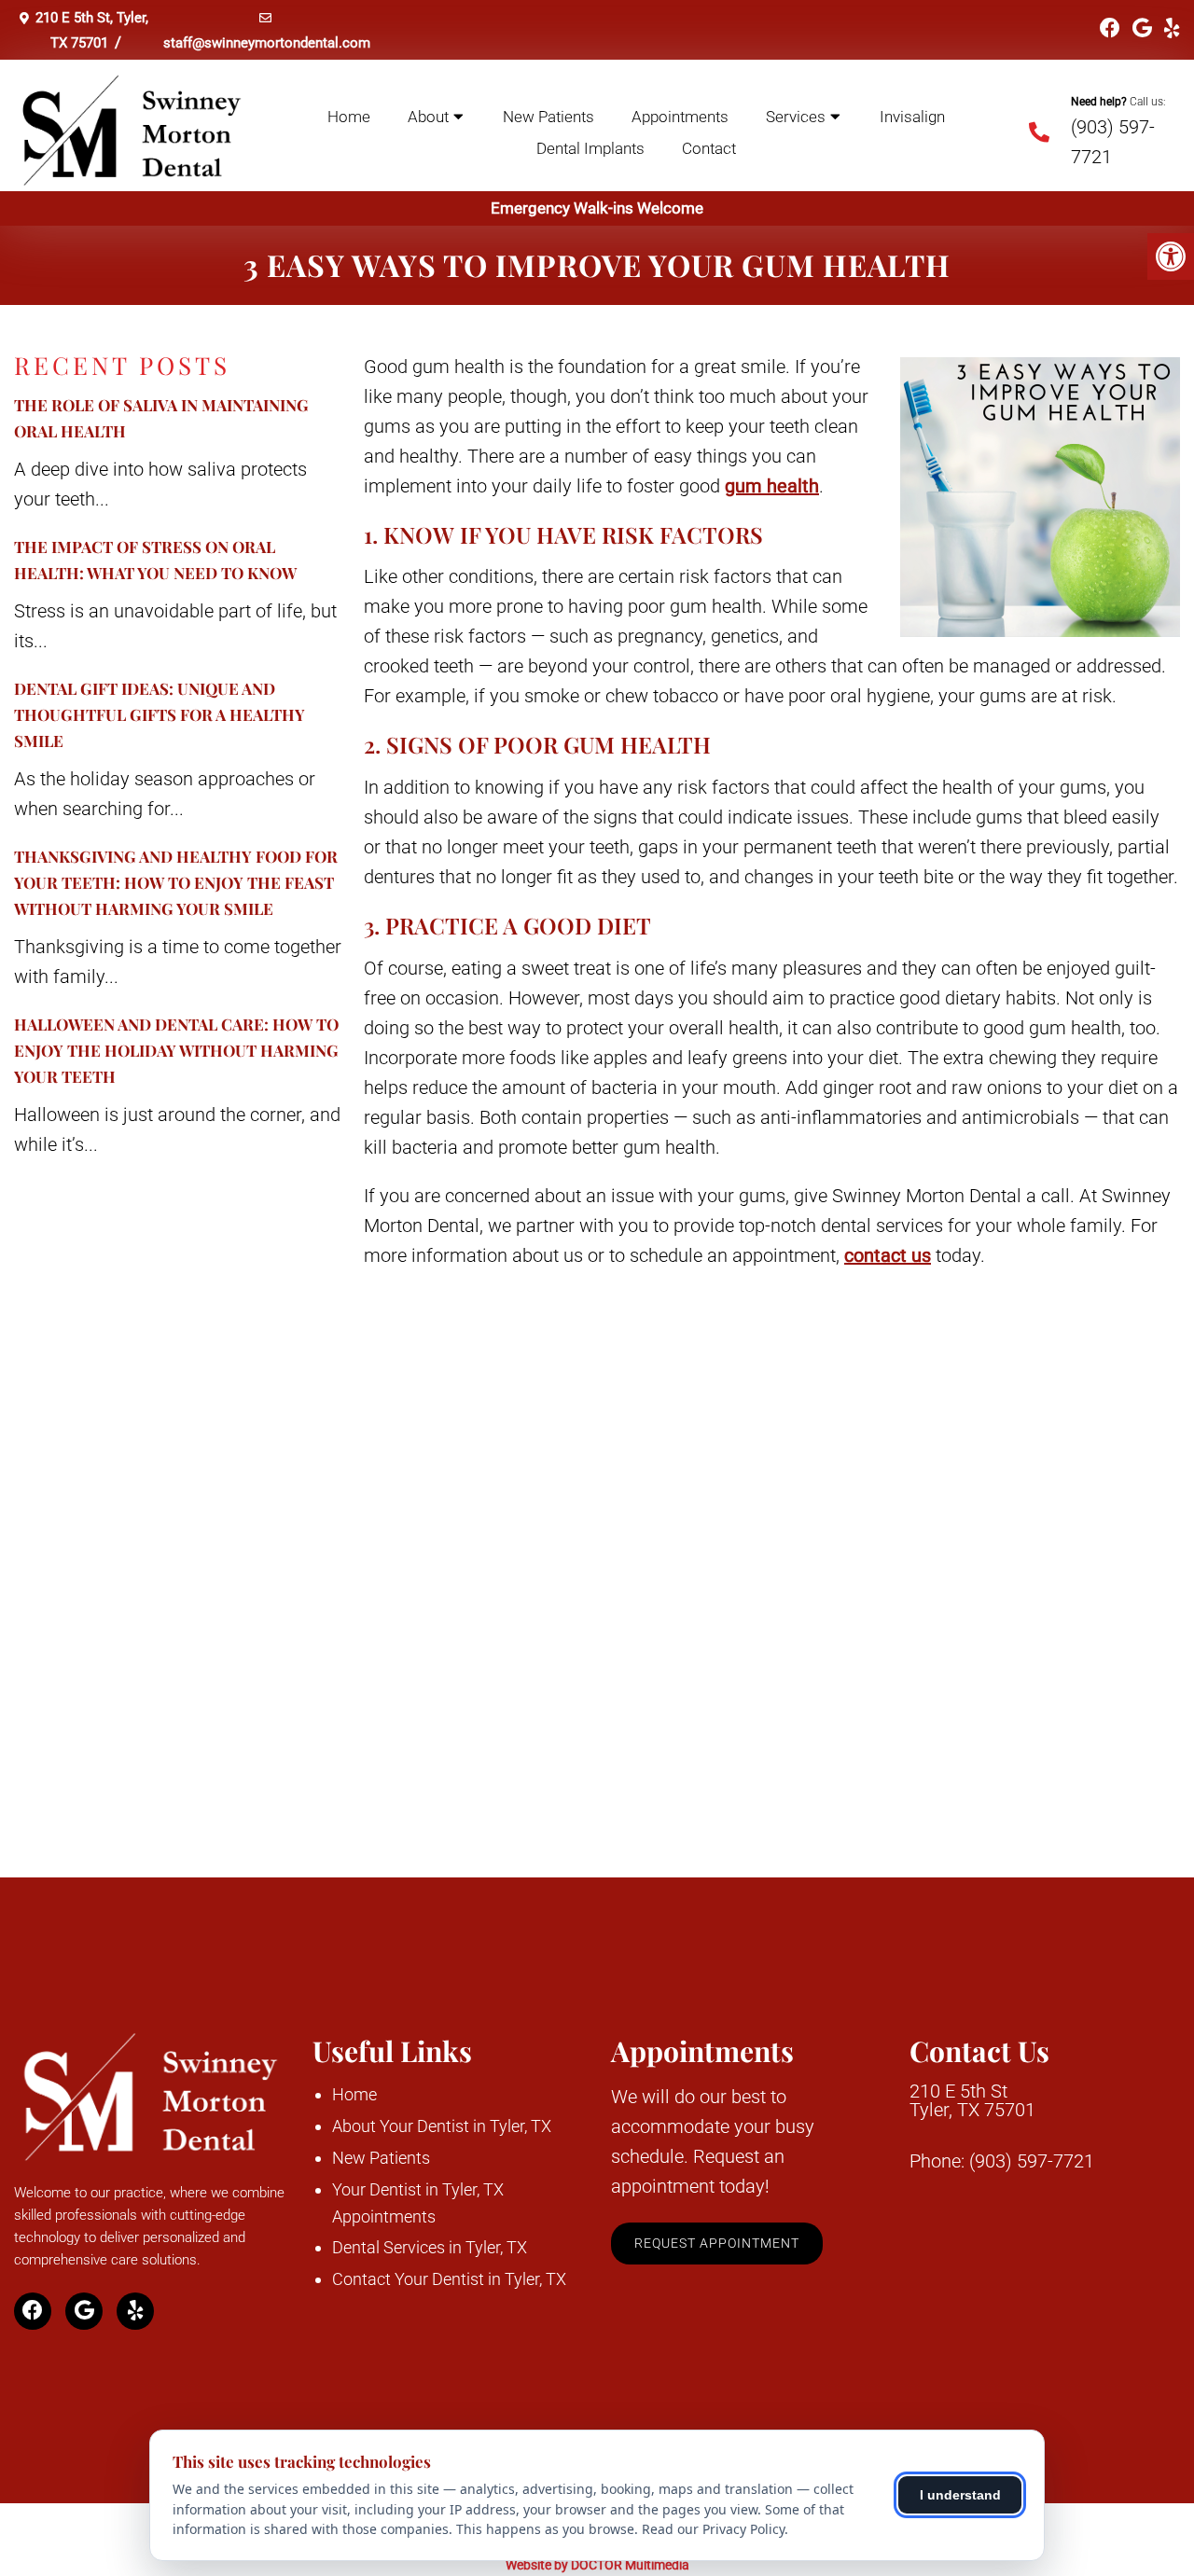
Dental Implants (590, 148)
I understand (960, 2495)
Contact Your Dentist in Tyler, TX (449, 2279)
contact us (888, 1255)
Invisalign (912, 117)
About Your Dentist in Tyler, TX (442, 2126)
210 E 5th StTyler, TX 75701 (972, 2100)
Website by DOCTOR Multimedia (597, 2565)
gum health (772, 486)
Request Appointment (717, 2243)
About (428, 117)
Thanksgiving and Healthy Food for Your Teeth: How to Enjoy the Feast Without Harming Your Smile (176, 882)
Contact (709, 148)
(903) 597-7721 (1032, 2161)
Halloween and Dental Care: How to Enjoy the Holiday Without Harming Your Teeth (176, 1050)
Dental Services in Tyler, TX (430, 2247)
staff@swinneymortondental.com (267, 43)
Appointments (680, 117)
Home (349, 117)
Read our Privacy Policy (713, 2529)
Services (796, 117)
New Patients (548, 117)
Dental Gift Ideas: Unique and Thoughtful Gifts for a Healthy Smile (160, 714)
